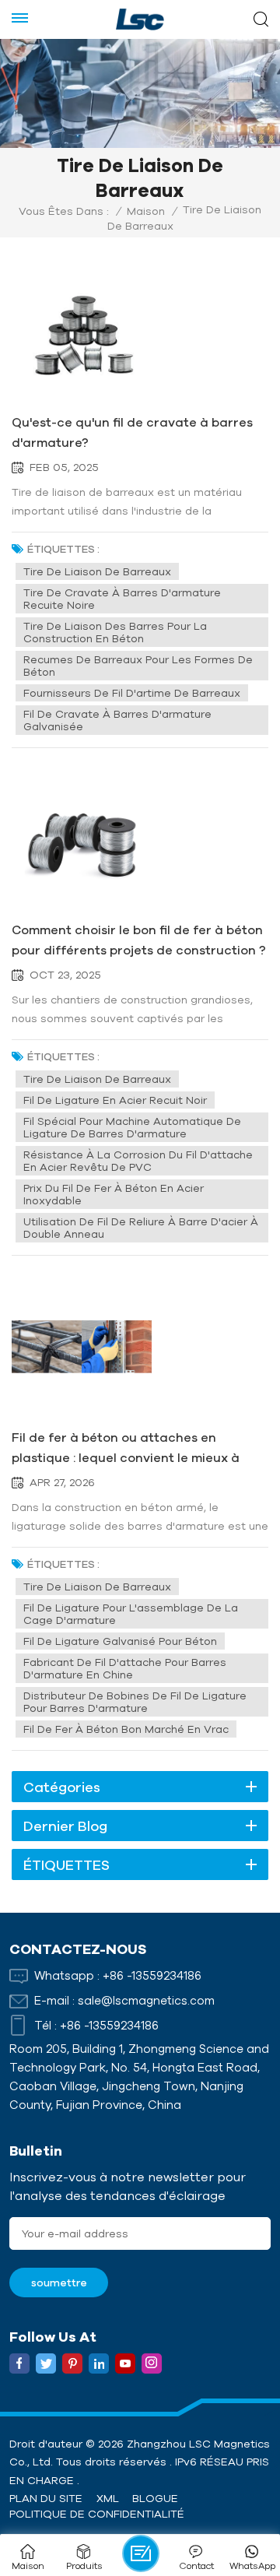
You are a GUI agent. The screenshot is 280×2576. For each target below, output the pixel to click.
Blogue (155, 2498)
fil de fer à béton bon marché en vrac (126, 1729)
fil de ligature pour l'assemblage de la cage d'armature (131, 1614)
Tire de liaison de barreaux (97, 571)
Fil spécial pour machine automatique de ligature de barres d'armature (132, 1127)
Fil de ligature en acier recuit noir (115, 1100)
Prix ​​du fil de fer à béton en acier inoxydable (114, 1194)
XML (108, 2498)
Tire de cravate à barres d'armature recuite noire (122, 599)
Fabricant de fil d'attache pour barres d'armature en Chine (125, 1668)
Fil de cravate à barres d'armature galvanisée (117, 720)
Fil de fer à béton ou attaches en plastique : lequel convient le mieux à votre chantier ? (126, 1449)
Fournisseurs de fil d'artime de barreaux (132, 693)
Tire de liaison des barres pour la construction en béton (115, 632)
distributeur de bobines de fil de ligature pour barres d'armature (135, 1702)
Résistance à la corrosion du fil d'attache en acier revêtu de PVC (138, 1161)
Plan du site (46, 2498)
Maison (146, 211)
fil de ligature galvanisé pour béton (120, 1641)
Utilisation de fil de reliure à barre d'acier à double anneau (141, 1228)
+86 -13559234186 (152, 1975)
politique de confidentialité (97, 2514)
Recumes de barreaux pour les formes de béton (138, 666)
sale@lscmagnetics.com (146, 2000)
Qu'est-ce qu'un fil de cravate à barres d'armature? (132, 432)
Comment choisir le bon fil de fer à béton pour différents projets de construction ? (139, 940)
